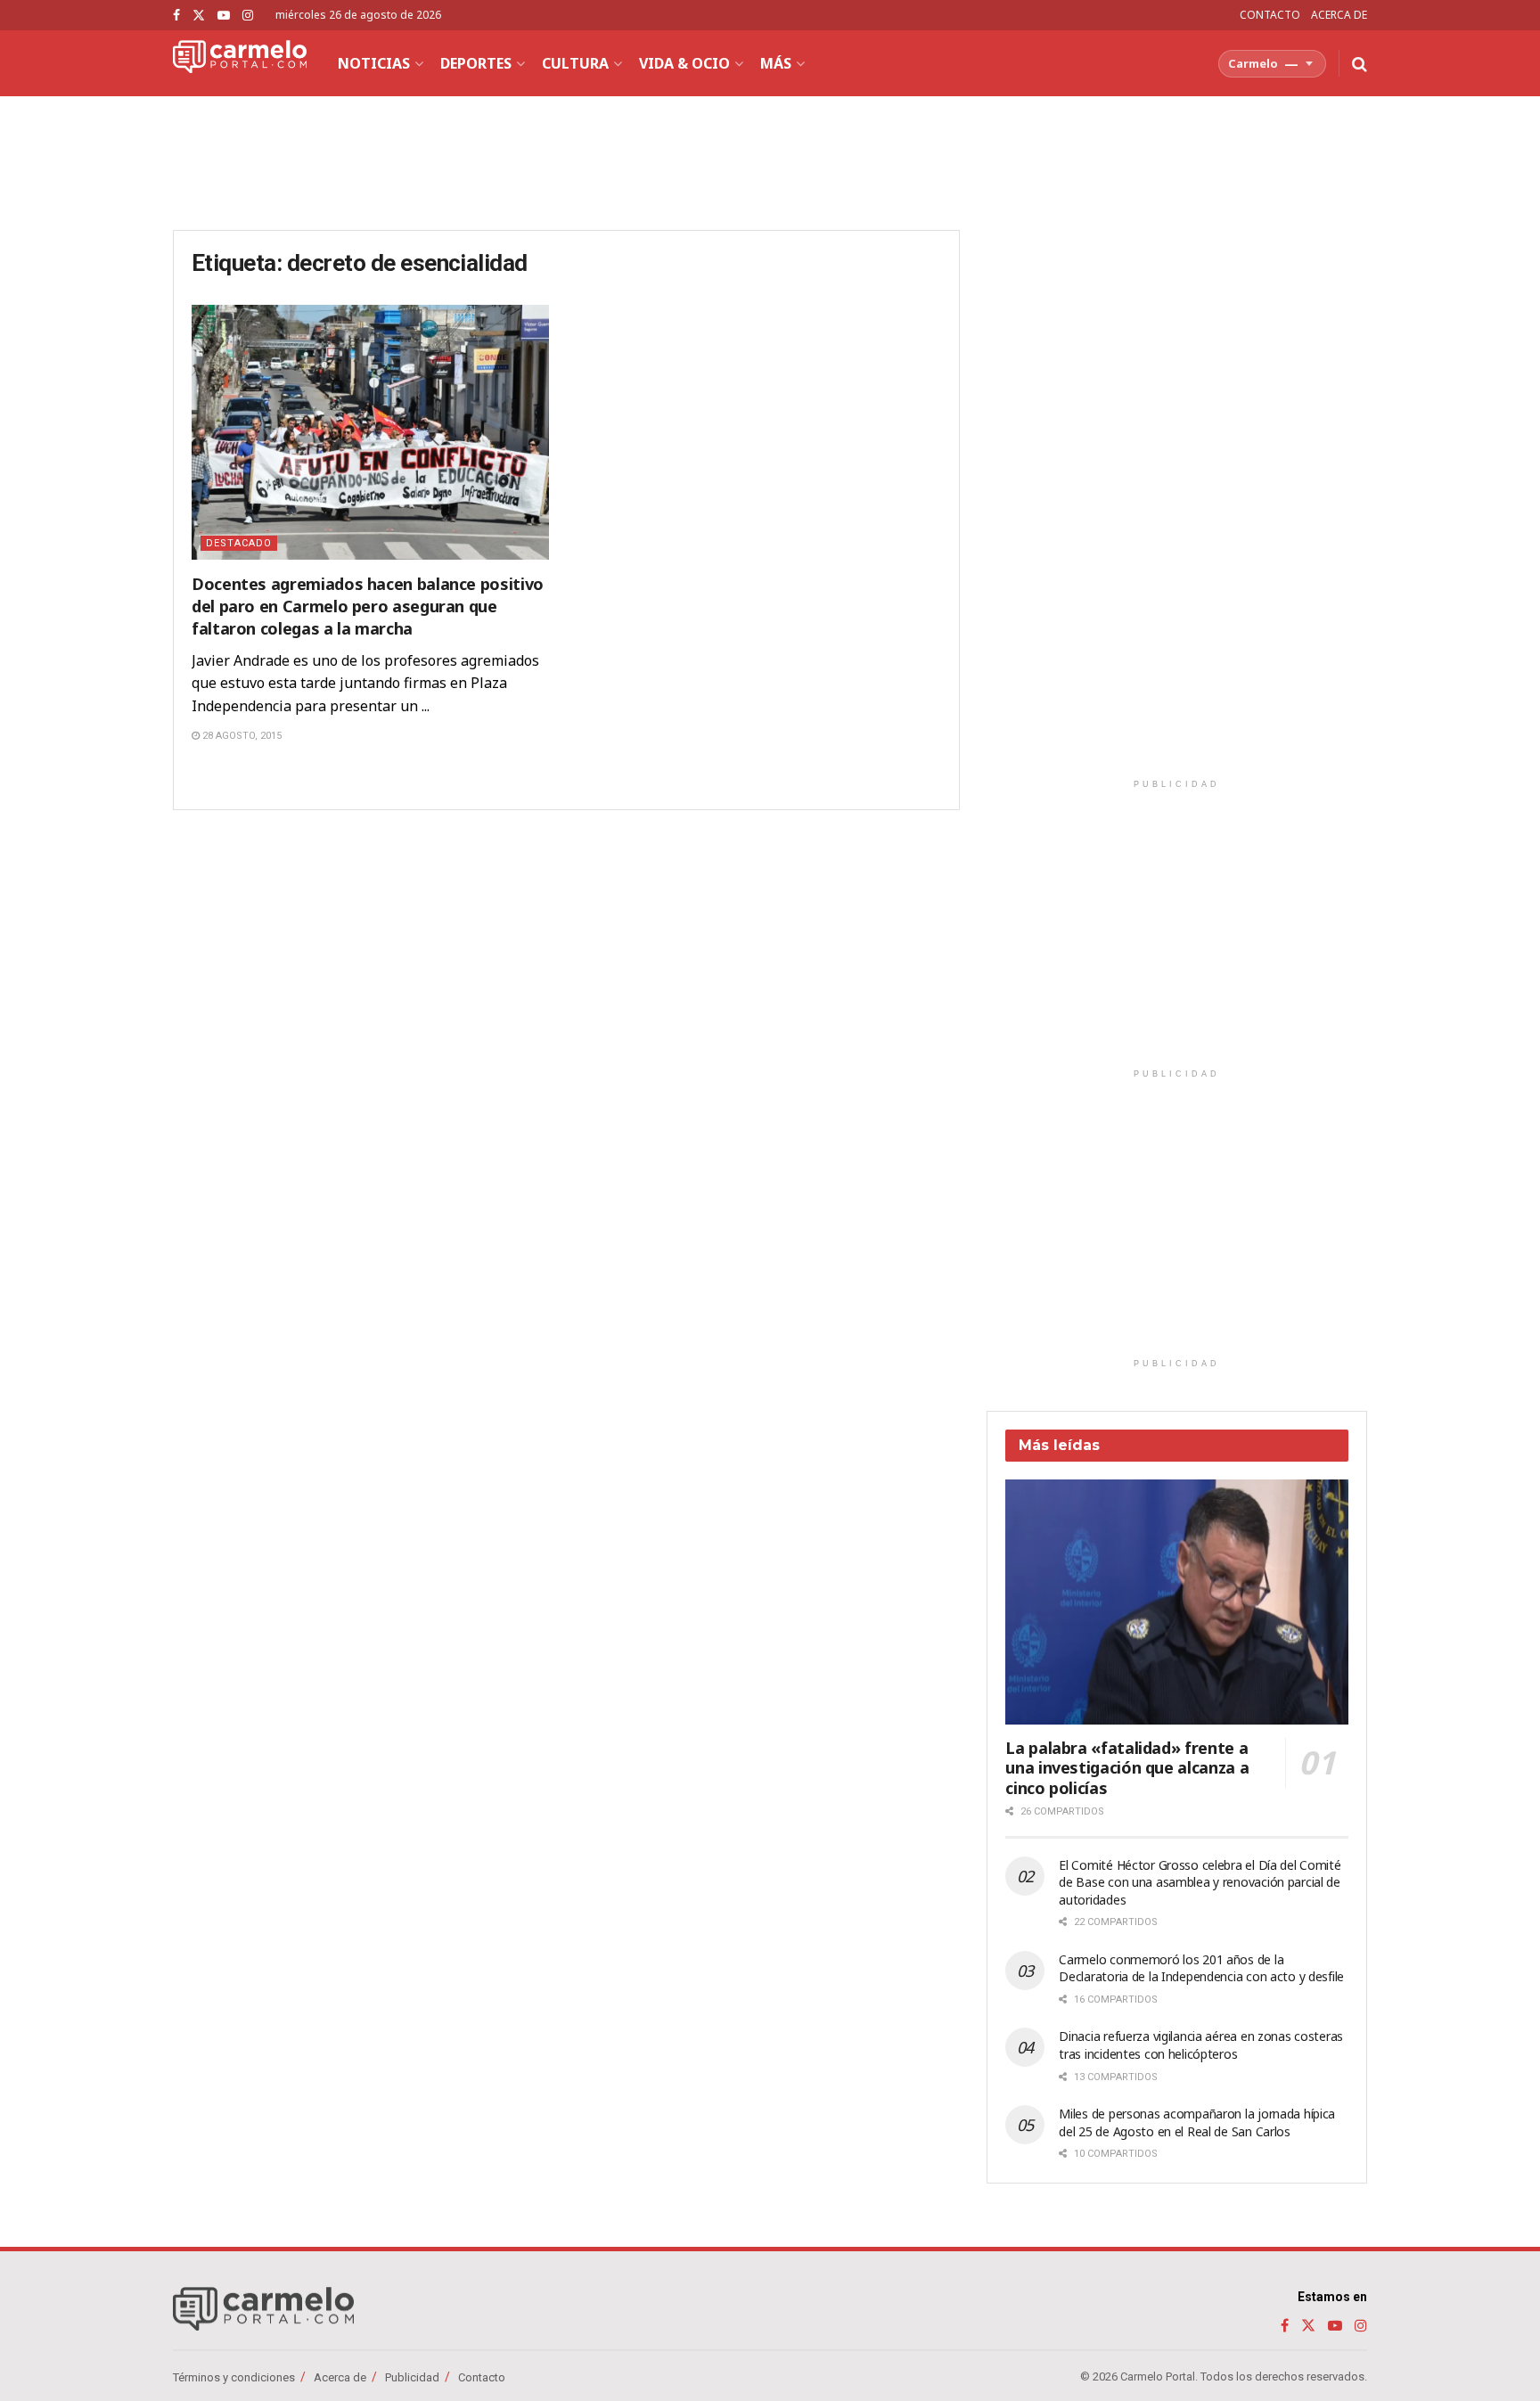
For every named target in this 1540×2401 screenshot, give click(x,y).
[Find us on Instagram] (248, 16)
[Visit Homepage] (240, 63)
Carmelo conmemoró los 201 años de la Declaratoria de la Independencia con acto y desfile (1201, 1968)
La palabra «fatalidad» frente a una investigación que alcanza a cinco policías (1127, 1768)
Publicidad (412, 2377)
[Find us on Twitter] (199, 16)
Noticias (374, 63)
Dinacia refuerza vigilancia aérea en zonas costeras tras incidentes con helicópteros (1201, 2045)
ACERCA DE (1339, 15)
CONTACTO (1270, 15)
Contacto (482, 2377)
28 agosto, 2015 (241, 736)
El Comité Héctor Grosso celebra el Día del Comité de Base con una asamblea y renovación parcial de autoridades (1200, 1882)
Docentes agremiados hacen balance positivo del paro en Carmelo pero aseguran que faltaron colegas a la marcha (368, 606)
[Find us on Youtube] (224, 16)
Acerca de (340, 2377)
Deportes (476, 63)
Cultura (575, 63)
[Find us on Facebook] (176, 16)
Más (776, 63)
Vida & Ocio (684, 63)
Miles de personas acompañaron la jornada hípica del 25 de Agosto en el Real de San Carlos (1197, 2122)
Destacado (239, 543)
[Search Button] (1360, 63)
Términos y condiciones (234, 2377)
